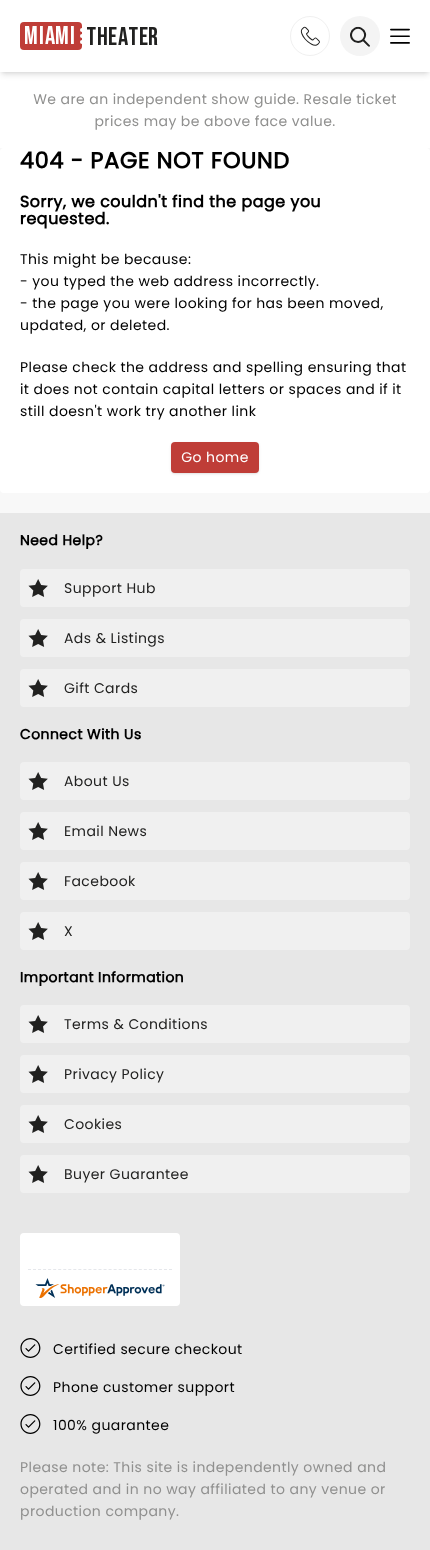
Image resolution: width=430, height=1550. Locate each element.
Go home (215, 457)
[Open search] (360, 36)
